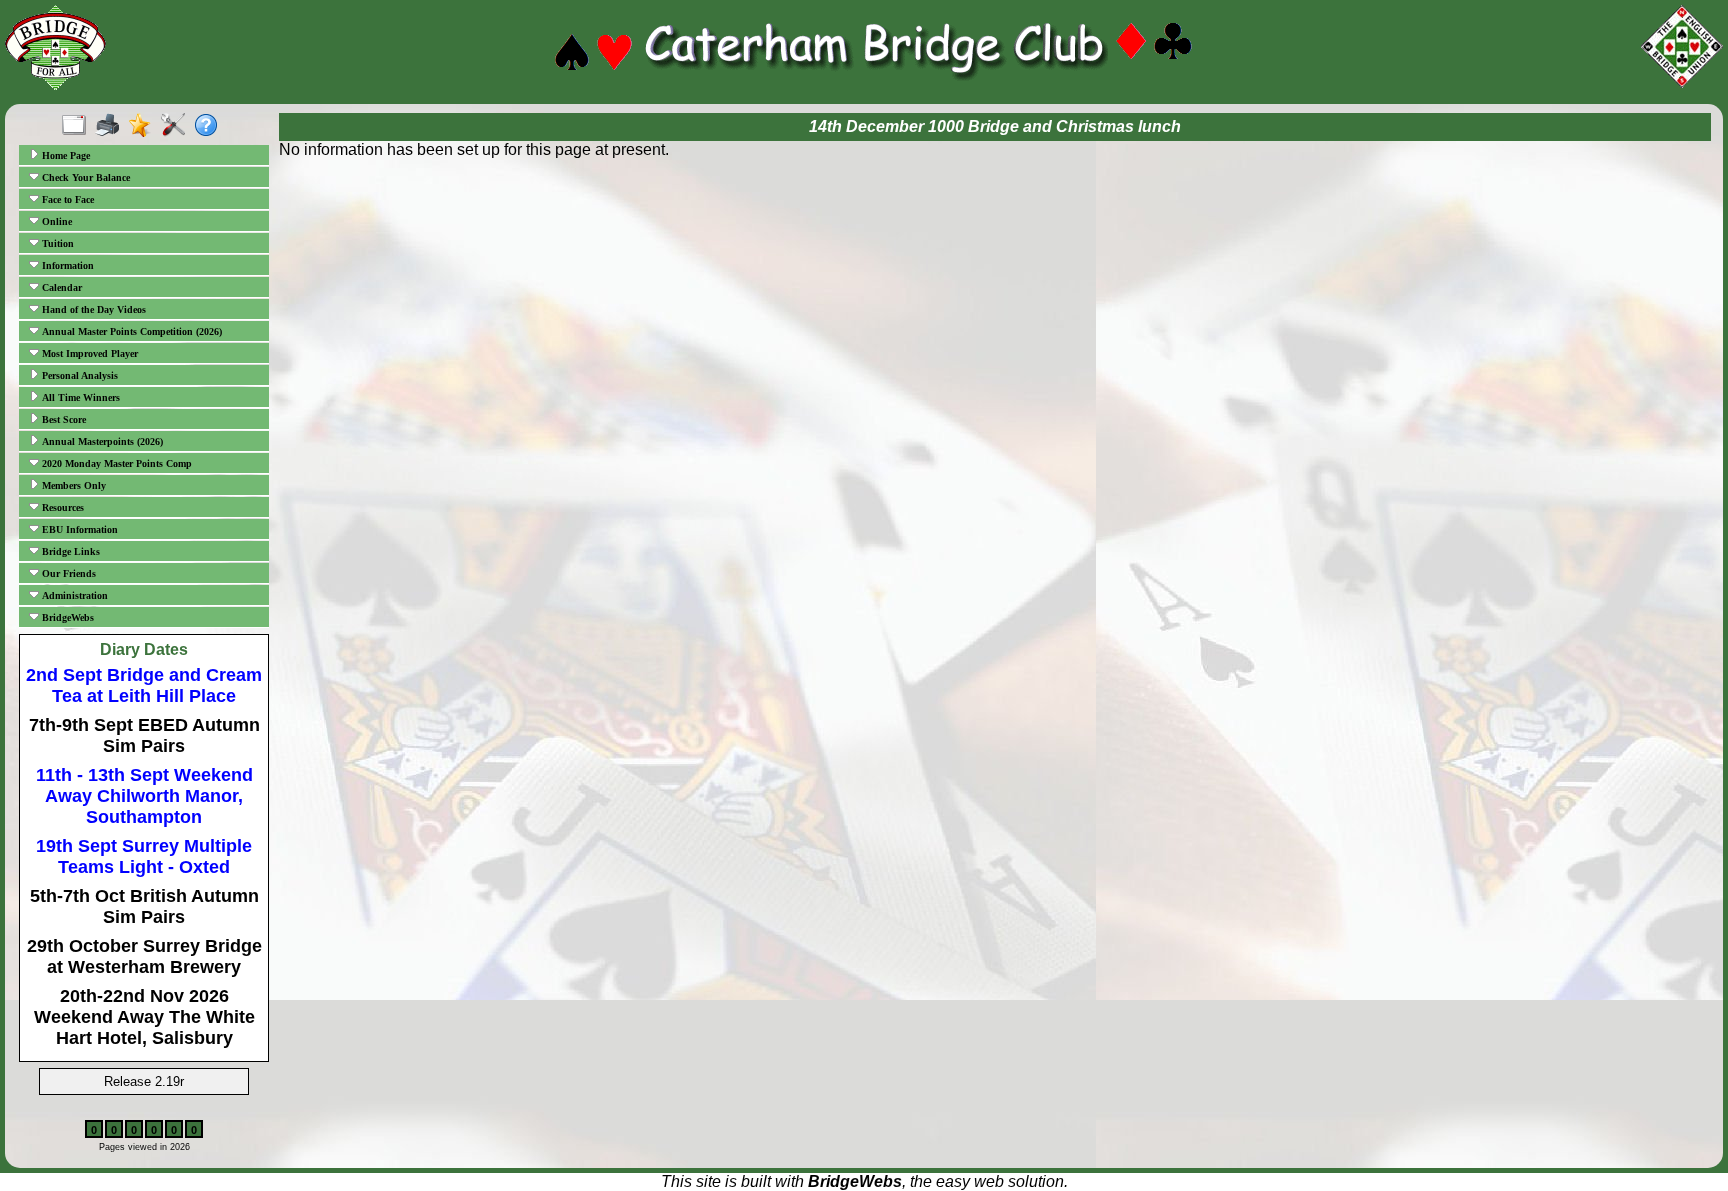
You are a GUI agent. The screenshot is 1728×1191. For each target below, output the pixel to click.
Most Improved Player (88, 353)
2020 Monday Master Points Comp (115, 463)
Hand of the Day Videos (92, 309)
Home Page (64, 155)
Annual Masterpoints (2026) (101, 441)
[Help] (210, 126)
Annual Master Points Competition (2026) (130, 331)
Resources (61, 507)
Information (66, 265)
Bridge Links (69, 551)
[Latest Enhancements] (144, 126)
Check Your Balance (84, 177)
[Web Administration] (177, 126)
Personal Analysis (78, 375)
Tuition (56, 243)
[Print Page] (111, 126)
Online (55, 221)
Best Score (62, 419)
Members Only (72, 485)
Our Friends (67, 573)
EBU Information (78, 529)
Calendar (60, 287)
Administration (73, 595)
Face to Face (66, 199)
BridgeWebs (66, 617)
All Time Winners (79, 397)
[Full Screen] (78, 126)
